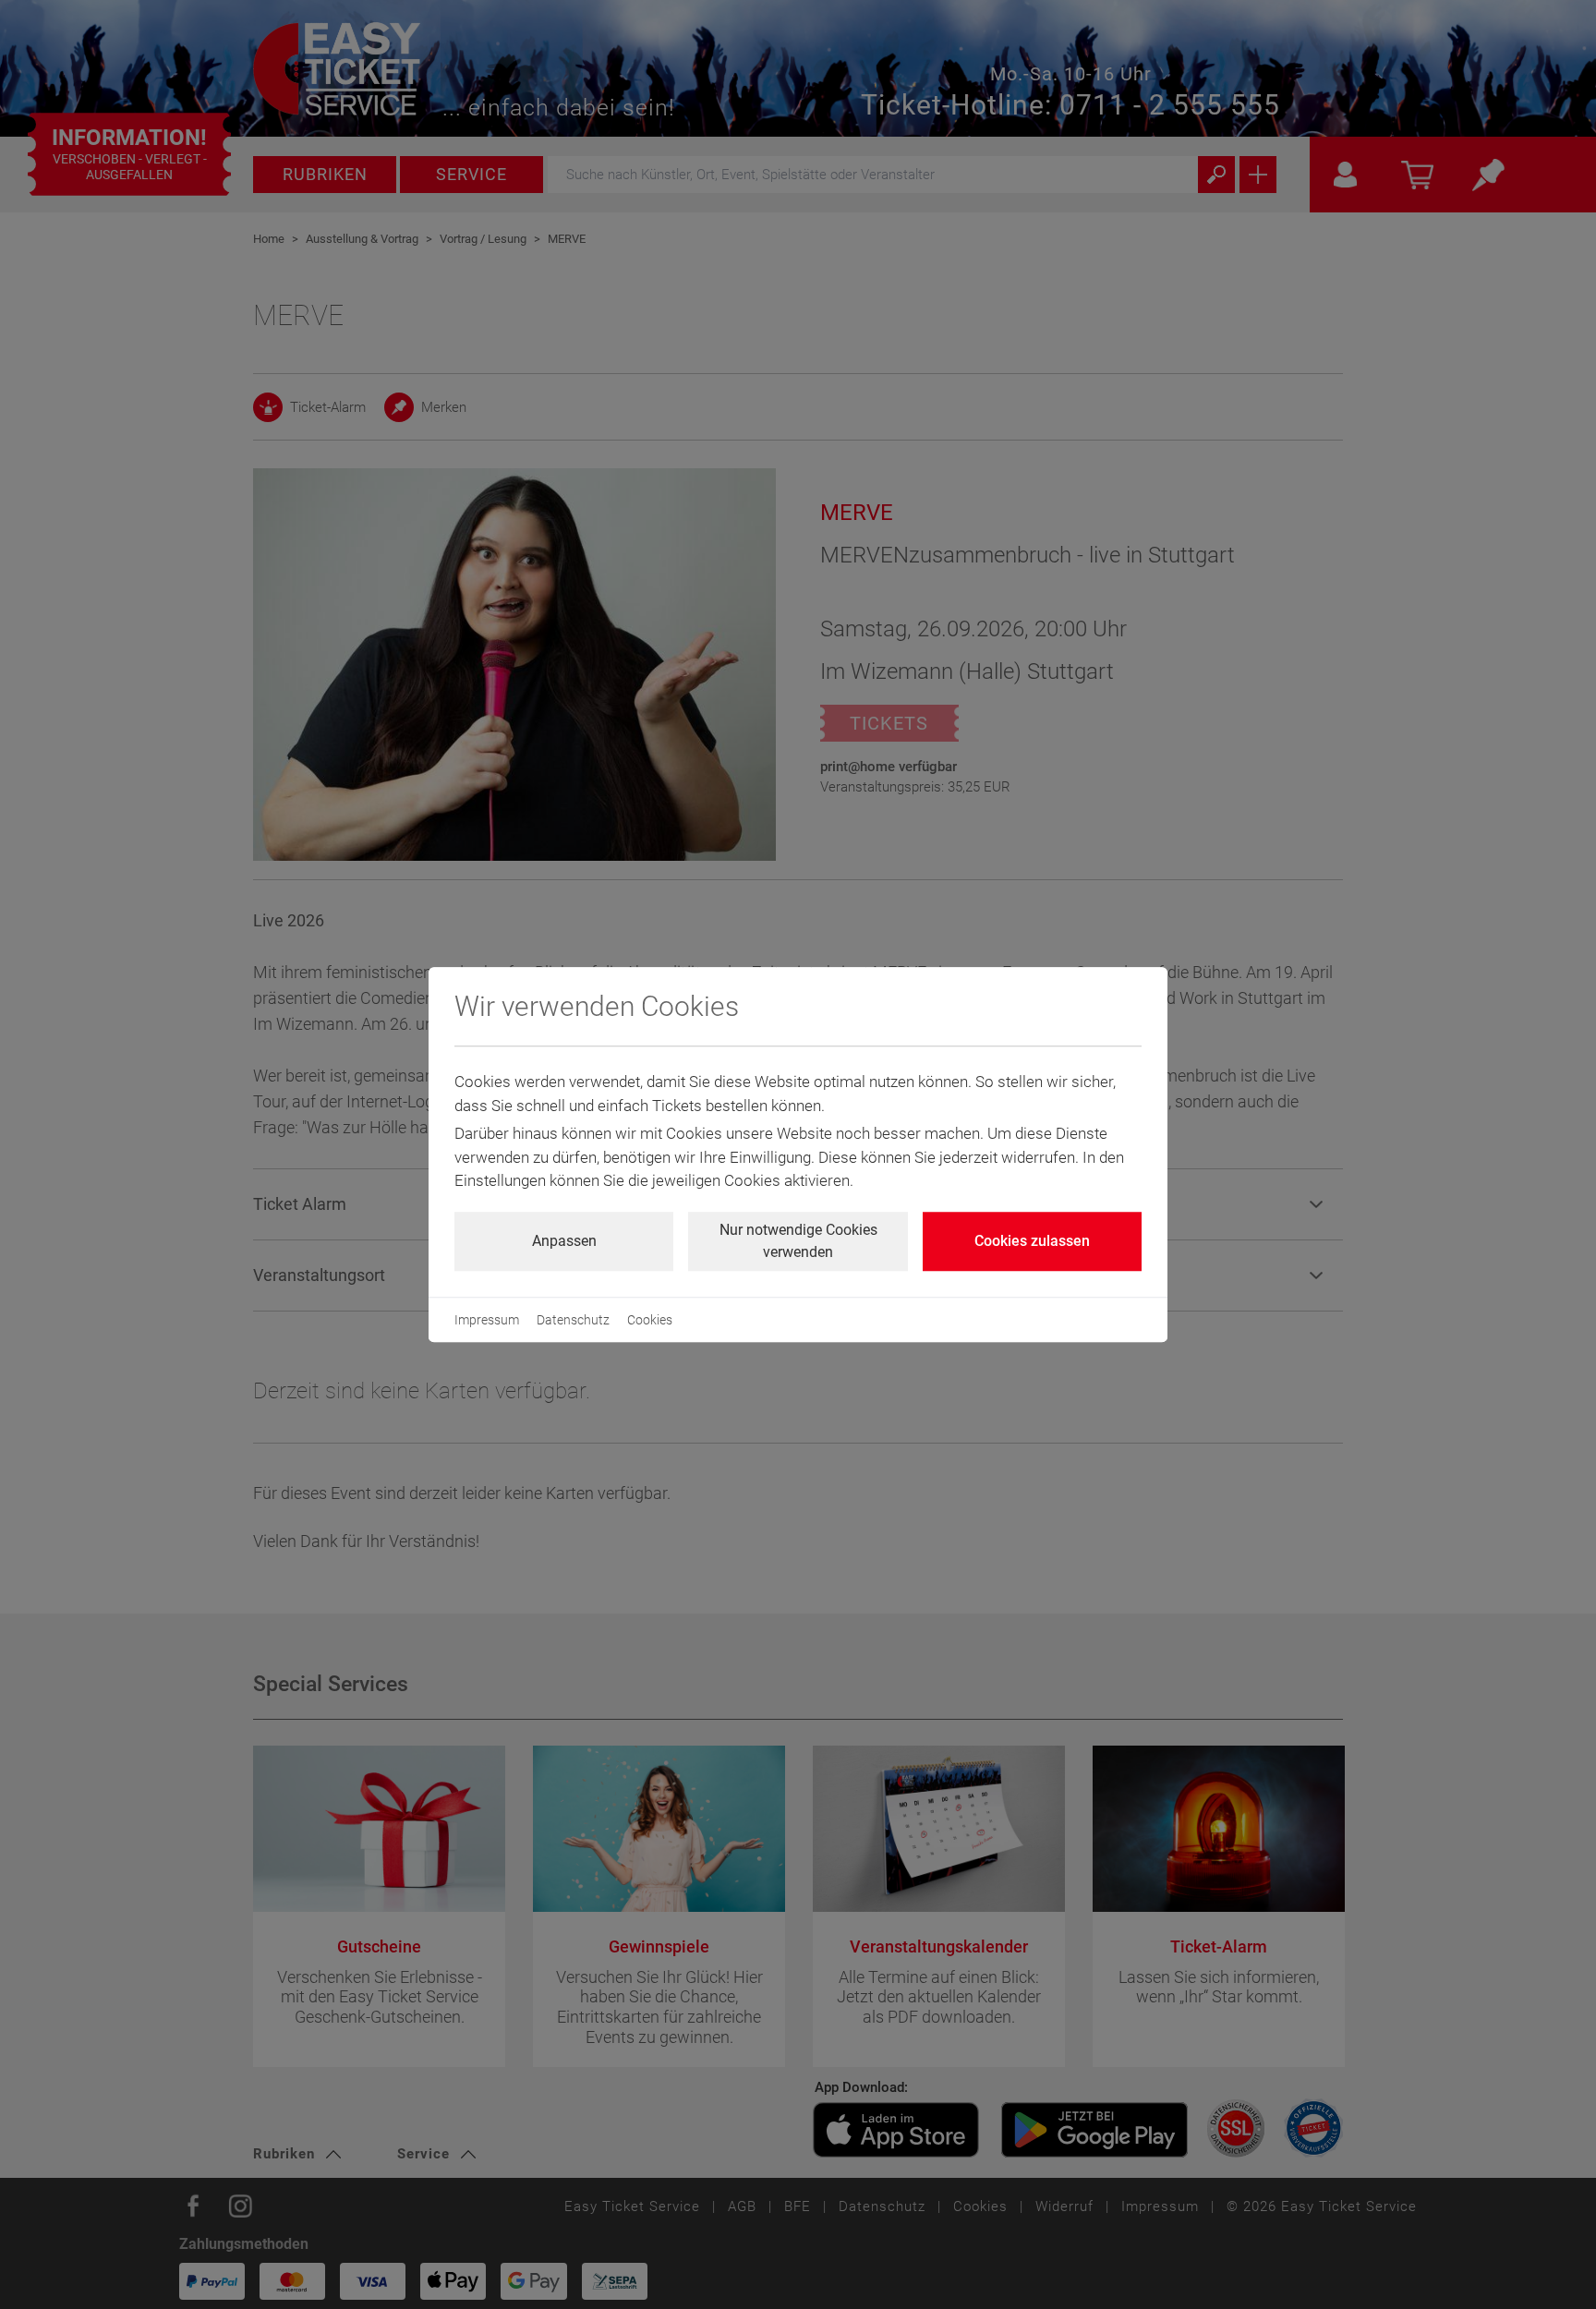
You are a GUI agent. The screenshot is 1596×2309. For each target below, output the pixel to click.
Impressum (487, 1320)
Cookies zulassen (1032, 1241)
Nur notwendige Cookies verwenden (798, 1241)
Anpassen (564, 1241)
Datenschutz (573, 1320)
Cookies (650, 1320)
